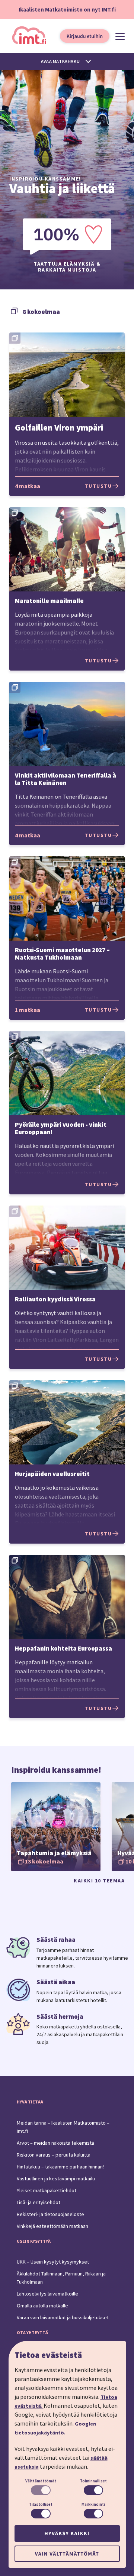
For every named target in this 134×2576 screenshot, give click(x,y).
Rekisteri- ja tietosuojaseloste (50, 2214)
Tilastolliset (41, 2504)
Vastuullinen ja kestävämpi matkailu (56, 2178)
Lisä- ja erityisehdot (39, 2202)
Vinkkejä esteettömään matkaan (52, 2226)
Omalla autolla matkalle (42, 2306)
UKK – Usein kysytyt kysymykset (53, 2262)
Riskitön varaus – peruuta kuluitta (54, 2155)
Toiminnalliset (93, 2481)
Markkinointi (93, 2504)
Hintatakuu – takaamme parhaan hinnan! (60, 2167)
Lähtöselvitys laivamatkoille (47, 2294)
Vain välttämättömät (67, 2554)
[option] (56, 1827)
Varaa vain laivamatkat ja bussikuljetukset (63, 2317)
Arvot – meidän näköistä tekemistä (55, 2143)
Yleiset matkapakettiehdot (47, 2190)
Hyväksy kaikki (67, 2533)
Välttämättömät (41, 2481)
